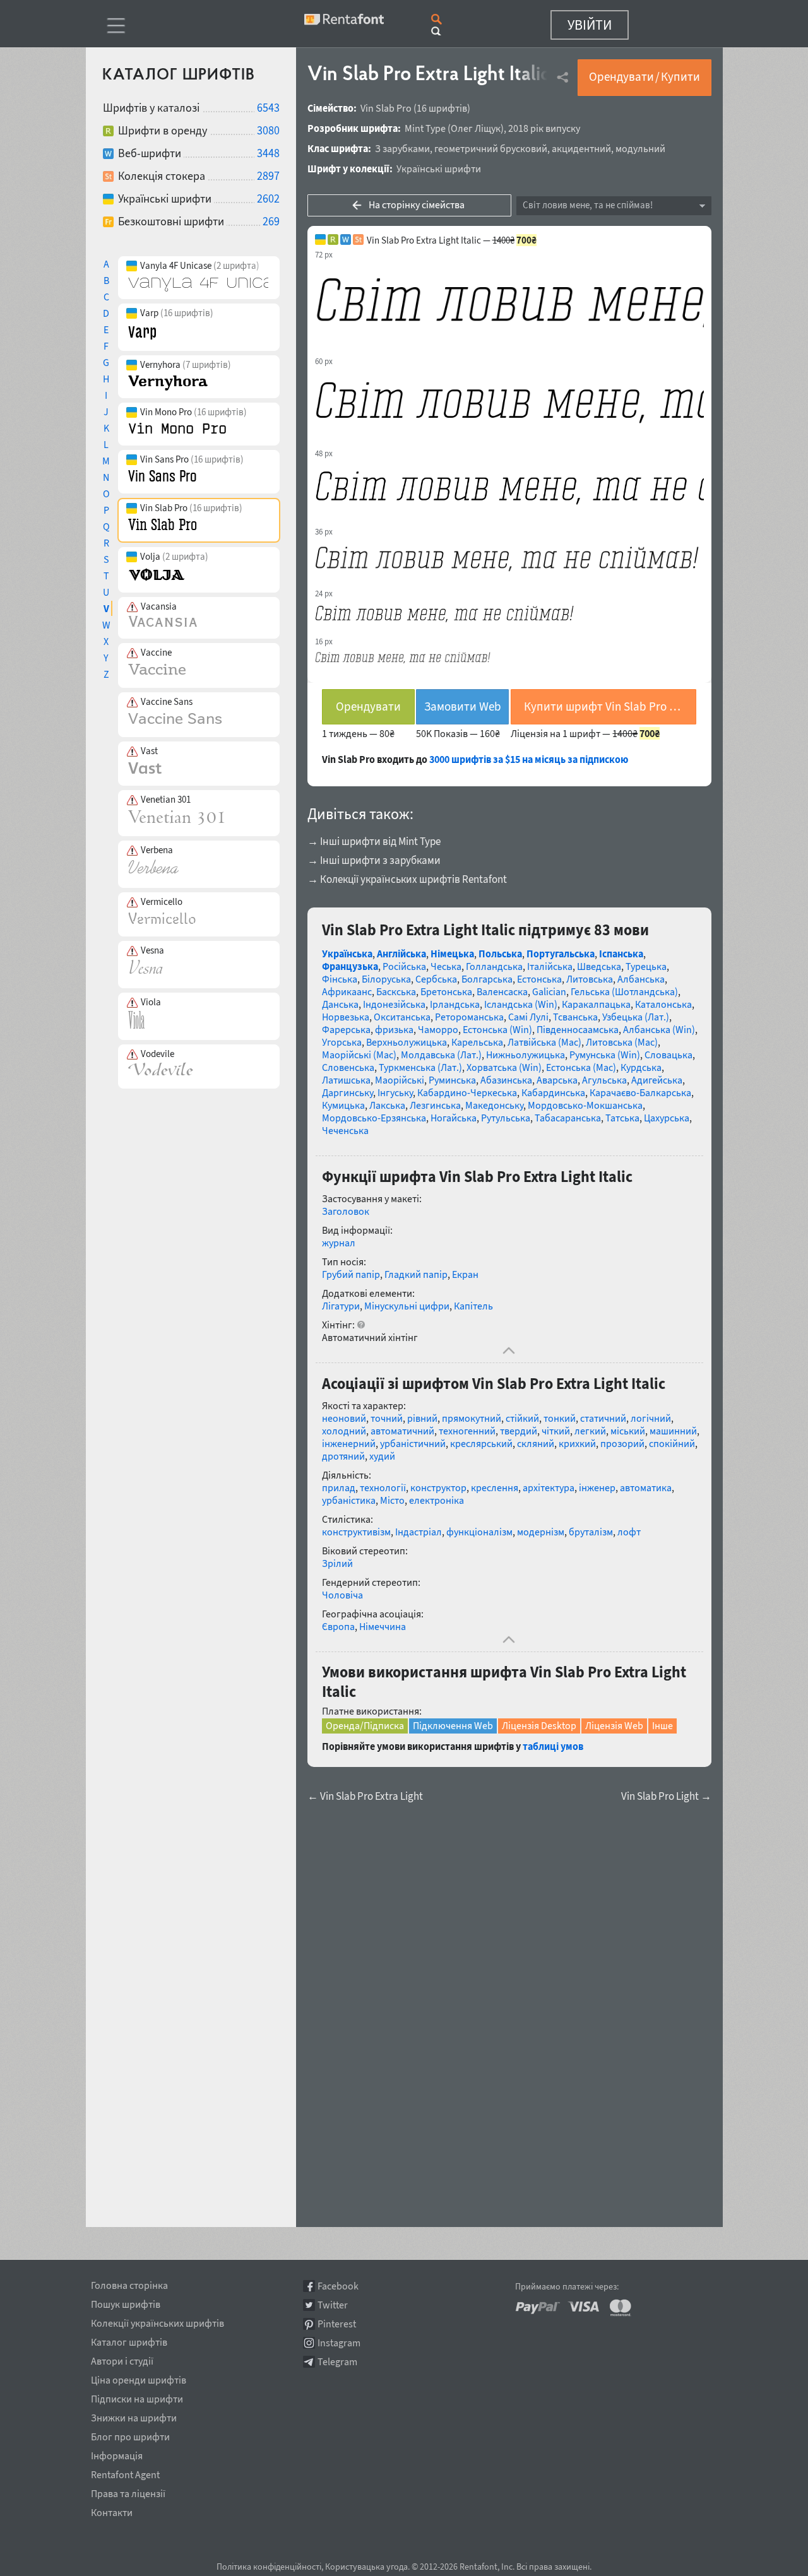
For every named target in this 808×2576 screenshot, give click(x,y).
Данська (340, 1004)
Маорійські (400, 1080)
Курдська (641, 1067)
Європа (338, 1626)
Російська (404, 966)
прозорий (622, 1443)
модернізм (541, 1532)
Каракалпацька (596, 1004)
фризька (394, 1029)
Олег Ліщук (476, 128)
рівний (422, 1418)
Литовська (590, 979)
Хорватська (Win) (504, 1067)
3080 (268, 130)
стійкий (522, 1418)
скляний (536, 1443)
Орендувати (368, 706)
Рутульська (506, 1118)
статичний (603, 1418)
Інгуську (395, 1092)
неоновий (344, 1418)
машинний (673, 1431)
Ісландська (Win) (521, 1004)
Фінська (340, 979)
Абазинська (506, 1080)
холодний (344, 1431)
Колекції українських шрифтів (157, 2321)
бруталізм (591, 1532)
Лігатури (341, 1306)
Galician (549, 991)
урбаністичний (413, 1443)
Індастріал (419, 1532)
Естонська (539, 979)
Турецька (646, 966)
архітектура (549, 1487)
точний (387, 1418)
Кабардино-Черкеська (467, 1092)
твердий (519, 1431)
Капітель (473, 1306)
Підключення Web (453, 1725)
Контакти (112, 2510)
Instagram (339, 2343)
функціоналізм (479, 1532)
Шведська (599, 966)
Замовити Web (463, 706)
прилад (339, 1487)
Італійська (550, 966)
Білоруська (386, 979)
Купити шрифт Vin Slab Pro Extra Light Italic (610, 706)
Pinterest (337, 2324)
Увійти (590, 25)
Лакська (387, 1105)
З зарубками (402, 148)
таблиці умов (553, 1746)
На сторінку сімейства (417, 204)
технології (383, 1487)
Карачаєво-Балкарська (640, 1092)
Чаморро (438, 1029)
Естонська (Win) (497, 1029)
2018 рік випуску (544, 128)
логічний (651, 1418)
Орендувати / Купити (645, 76)
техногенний (467, 1431)
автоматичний (402, 1431)
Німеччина (383, 1626)
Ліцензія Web (614, 1725)
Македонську (494, 1105)
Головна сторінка (129, 2283)
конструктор (438, 1487)
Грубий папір (351, 1274)
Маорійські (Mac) (359, 1055)
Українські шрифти (439, 168)
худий (382, 1456)
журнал (339, 1243)
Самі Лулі (528, 1017)
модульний (640, 148)
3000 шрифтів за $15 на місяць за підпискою (529, 759)
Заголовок (346, 1211)
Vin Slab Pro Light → (666, 1796)
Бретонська (446, 991)
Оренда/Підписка (365, 1725)
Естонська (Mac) (581, 1067)
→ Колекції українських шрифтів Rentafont (407, 879)
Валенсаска (502, 991)
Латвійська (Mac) (544, 1042)
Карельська (477, 1042)
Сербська (436, 979)
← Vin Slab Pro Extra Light (365, 1796)
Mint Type (425, 128)
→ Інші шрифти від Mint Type (374, 841)
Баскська (396, 991)
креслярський (481, 1443)
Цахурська (667, 1118)
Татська (622, 1118)
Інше (662, 1725)
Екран (465, 1274)
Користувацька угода (366, 2567)
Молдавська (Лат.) (441, 1055)
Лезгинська (435, 1105)
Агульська (604, 1080)
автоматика (646, 1487)
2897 (268, 176)
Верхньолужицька (407, 1042)
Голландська (494, 966)
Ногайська (454, 1118)
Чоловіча (342, 1595)
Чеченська (345, 1130)
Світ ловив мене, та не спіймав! (588, 205)
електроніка (437, 1500)
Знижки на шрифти (134, 2416)
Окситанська (402, 1017)
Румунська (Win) (605, 1055)
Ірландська (455, 1004)
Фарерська (346, 1029)
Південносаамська (578, 1029)
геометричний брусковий (491, 148)
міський (628, 1431)
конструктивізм (356, 1532)
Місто (392, 1500)
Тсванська (575, 1017)
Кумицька (343, 1105)
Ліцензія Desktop (539, 1725)
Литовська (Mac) (622, 1042)
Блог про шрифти (130, 2435)
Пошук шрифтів (126, 2302)
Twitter (333, 2305)
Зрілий (337, 1563)
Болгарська (487, 979)
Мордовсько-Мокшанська (585, 1105)
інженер (597, 1487)
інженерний (349, 1443)
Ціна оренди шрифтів (139, 2378)
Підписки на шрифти (137, 2397)
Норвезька (346, 1017)
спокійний (672, 1443)
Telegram (337, 2362)
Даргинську (348, 1092)
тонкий (560, 1418)
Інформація (117, 2454)
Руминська (452, 1080)
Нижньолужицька (526, 1055)
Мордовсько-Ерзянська (374, 1118)
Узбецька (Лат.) (636, 1017)
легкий (590, 1431)
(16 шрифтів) (442, 108)
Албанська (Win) (659, 1029)
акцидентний (581, 148)
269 (271, 221)
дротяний (343, 1456)
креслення (495, 1487)
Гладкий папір (416, 1274)
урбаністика (349, 1500)
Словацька (668, 1055)
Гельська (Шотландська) (624, 991)
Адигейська (657, 1080)
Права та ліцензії (128, 2491)
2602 (268, 198)
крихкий (577, 1443)
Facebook (338, 2286)
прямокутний (472, 1418)
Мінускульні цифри (407, 1306)
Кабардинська (553, 1092)
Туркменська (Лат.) (420, 1067)
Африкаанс (347, 991)
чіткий (556, 1431)
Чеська (446, 966)
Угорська (342, 1042)
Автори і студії (122, 2359)
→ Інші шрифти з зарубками (374, 860)
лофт (629, 1532)
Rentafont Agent (125, 2473)
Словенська (348, 1067)
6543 (268, 108)
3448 (268, 153)
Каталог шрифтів (129, 2340)
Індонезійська (394, 1004)
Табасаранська (568, 1118)
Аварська (557, 1080)
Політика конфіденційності (269, 2567)
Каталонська (663, 1004)
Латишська (346, 1080)
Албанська (641, 979)
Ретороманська (469, 1017)
